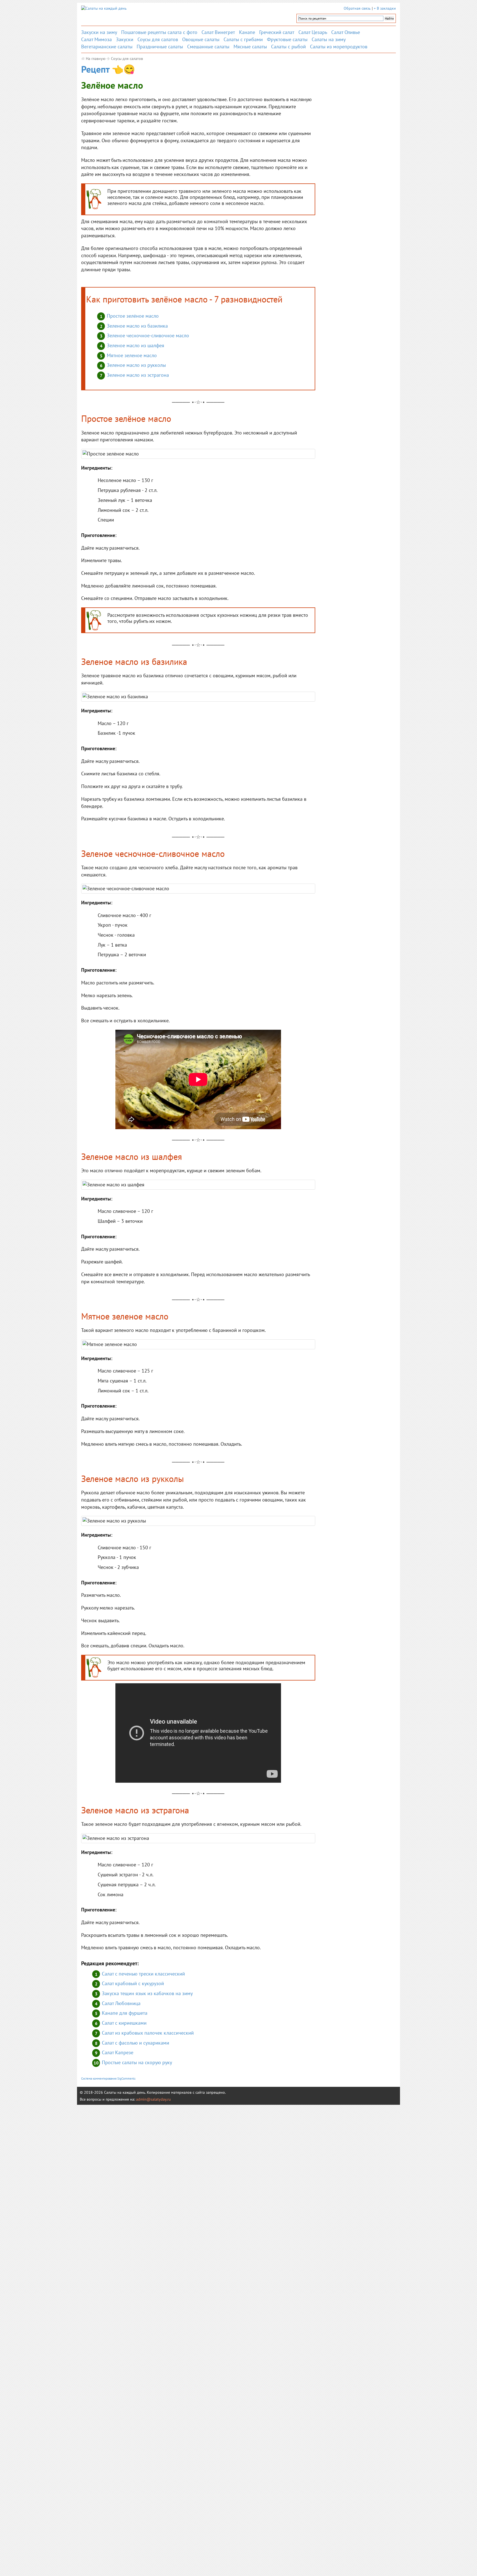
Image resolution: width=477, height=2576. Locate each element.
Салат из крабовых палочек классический (148, 2033)
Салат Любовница (121, 2003)
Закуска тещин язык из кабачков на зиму (147, 1993)
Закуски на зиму (99, 32)
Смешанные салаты (208, 47)
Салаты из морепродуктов (339, 47)
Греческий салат (277, 32)
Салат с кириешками (124, 2023)
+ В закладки (385, 8)
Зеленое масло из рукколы (136, 365)
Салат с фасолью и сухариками (136, 2043)
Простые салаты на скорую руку (137, 2062)
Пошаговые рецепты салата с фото (159, 32)
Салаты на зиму (329, 39)
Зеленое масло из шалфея (136, 345)
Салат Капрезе (118, 2052)
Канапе (247, 32)
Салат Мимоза (96, 39)
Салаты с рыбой (288, 47)
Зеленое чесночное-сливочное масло (148, 335)
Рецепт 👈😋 (108, 69)
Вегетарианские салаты (107, 47)
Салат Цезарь (313, 32)
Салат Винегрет (218, 32)
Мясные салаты (250, 47)
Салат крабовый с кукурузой (133, 1983)
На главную (96, 59)
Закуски (125, 39)
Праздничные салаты (160, 47)
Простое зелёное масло (133, 316)
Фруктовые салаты (287, 39)
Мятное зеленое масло (132, 355)
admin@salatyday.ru (153, 2099)
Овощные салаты (201, 39)
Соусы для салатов (158, 39)
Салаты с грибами (243, 39)
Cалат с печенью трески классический (143, 1974)
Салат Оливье (346, 32)
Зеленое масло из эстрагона (138, 375)
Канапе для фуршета (125, 2013)
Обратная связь (357, 8)
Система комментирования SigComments (108, 2079)
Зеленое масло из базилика (137, 326)
